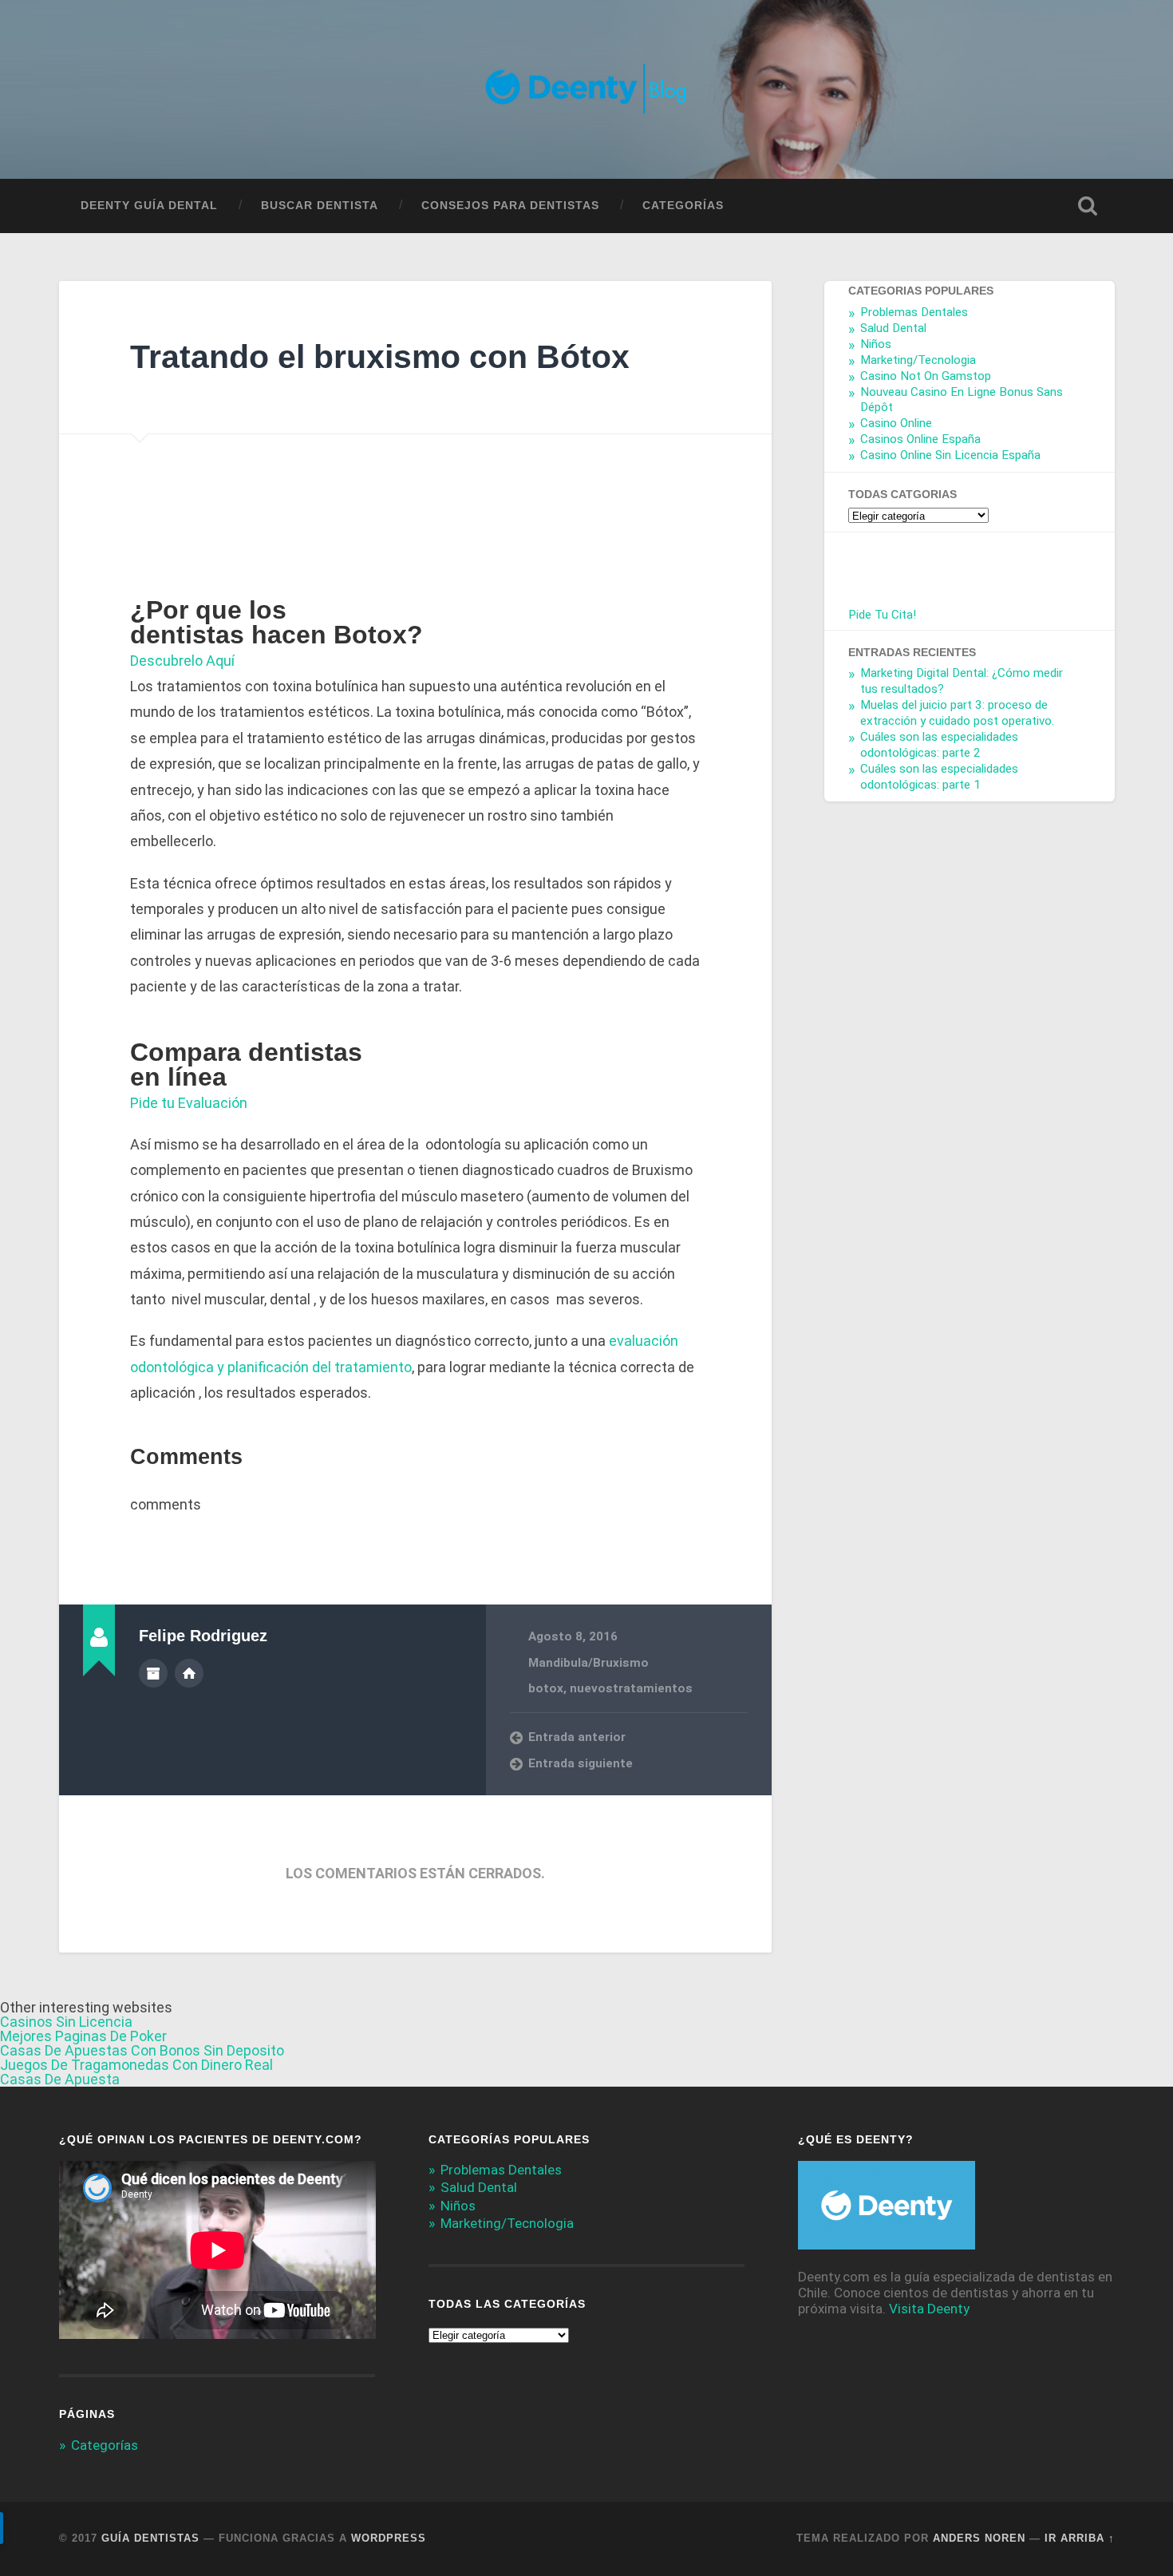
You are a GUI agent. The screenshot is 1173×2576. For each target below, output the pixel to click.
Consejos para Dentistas (510, 206)
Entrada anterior (577, 1737)
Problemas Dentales (914, 312)
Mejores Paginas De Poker (83, 2036)
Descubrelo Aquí (182, 661)
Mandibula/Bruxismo (588, 1663)
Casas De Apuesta (60, 2079)
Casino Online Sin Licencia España (950, 455)
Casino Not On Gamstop (926, 375)
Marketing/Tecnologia (918, 359)
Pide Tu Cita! (882, 614)
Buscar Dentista (320, 206)
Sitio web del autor (189, 1673)
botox (546, 1688)
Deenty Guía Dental (149, 206)
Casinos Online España (920, 439)
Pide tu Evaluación (189, 1103)
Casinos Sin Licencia (66, 2022)
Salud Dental (893, 328)
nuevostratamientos (631, 1688)
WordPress (389, 2538)
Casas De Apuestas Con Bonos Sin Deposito (142, 2050)
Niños (876, 344)
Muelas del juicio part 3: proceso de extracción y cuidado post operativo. (957, 713)
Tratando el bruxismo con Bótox (380, 357)
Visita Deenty (929, 2309)
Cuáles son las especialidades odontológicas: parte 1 (939, 776)
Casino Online (896, 423)
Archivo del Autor (153, 1673)
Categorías (683, 206)
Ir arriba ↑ (1080, 2538)
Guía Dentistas (150, 2538)
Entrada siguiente (581, 1763)
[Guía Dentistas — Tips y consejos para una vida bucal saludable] (587, 89)
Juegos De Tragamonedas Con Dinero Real (136, 2065)
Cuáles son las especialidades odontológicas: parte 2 (939, 745)
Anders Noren (979, 2538)
